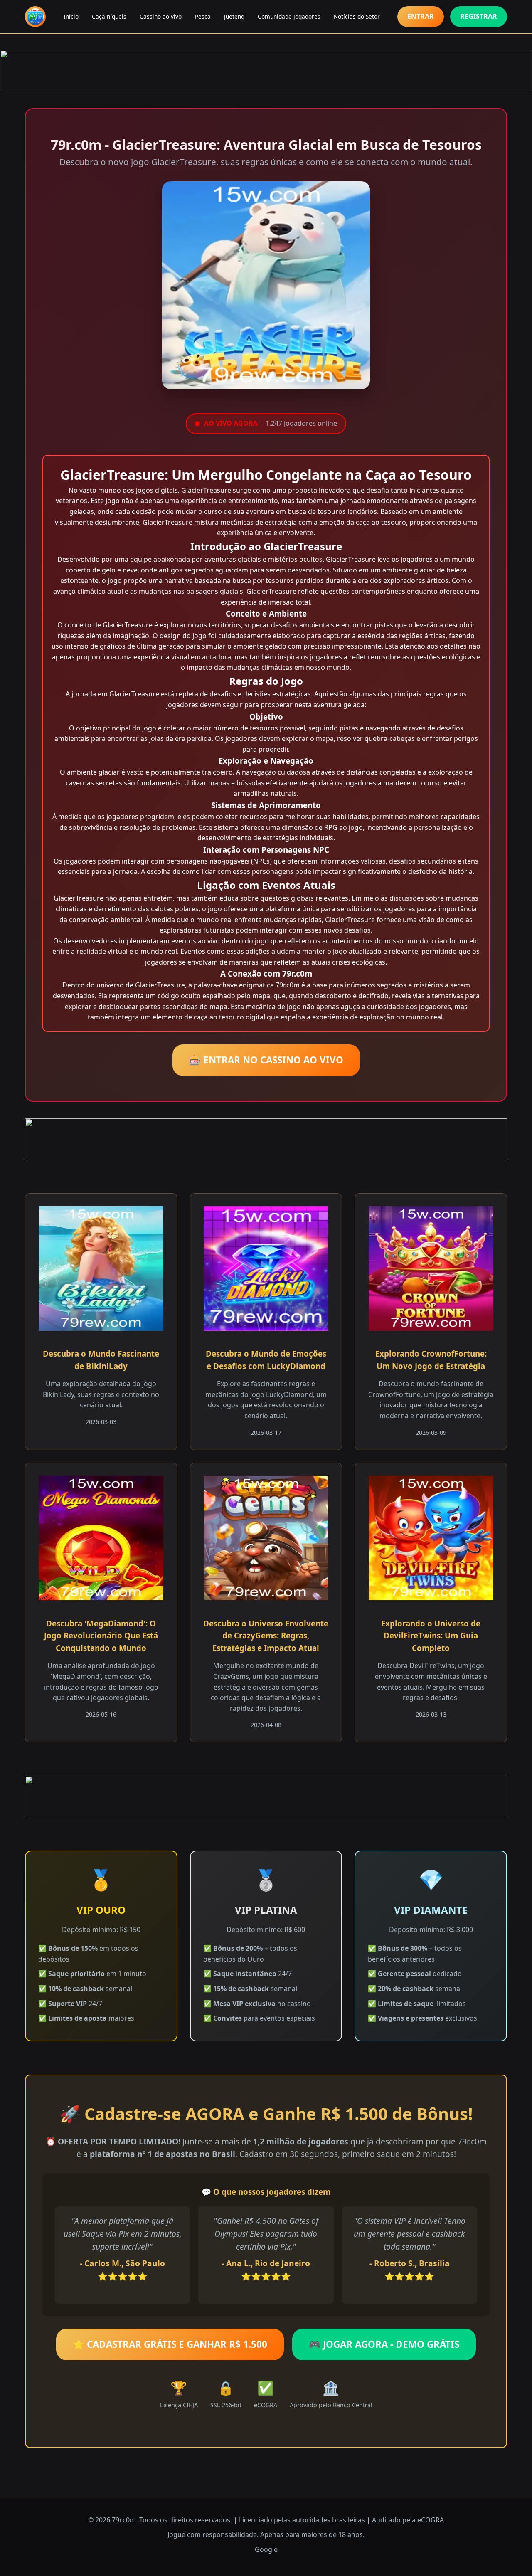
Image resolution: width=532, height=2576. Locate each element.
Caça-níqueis (109, 16)
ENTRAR (421, 16)
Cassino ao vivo (161, 16)
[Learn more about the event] (266, 71)
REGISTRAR (479, 16)
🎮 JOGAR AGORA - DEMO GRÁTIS (384, 2344)
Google (266, 2549)
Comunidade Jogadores (289, 16)
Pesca (203, 16)
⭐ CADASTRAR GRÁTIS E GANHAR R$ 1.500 (170, 2344)
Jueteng (234, 16)
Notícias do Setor (357, 16)
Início (71, 16)
